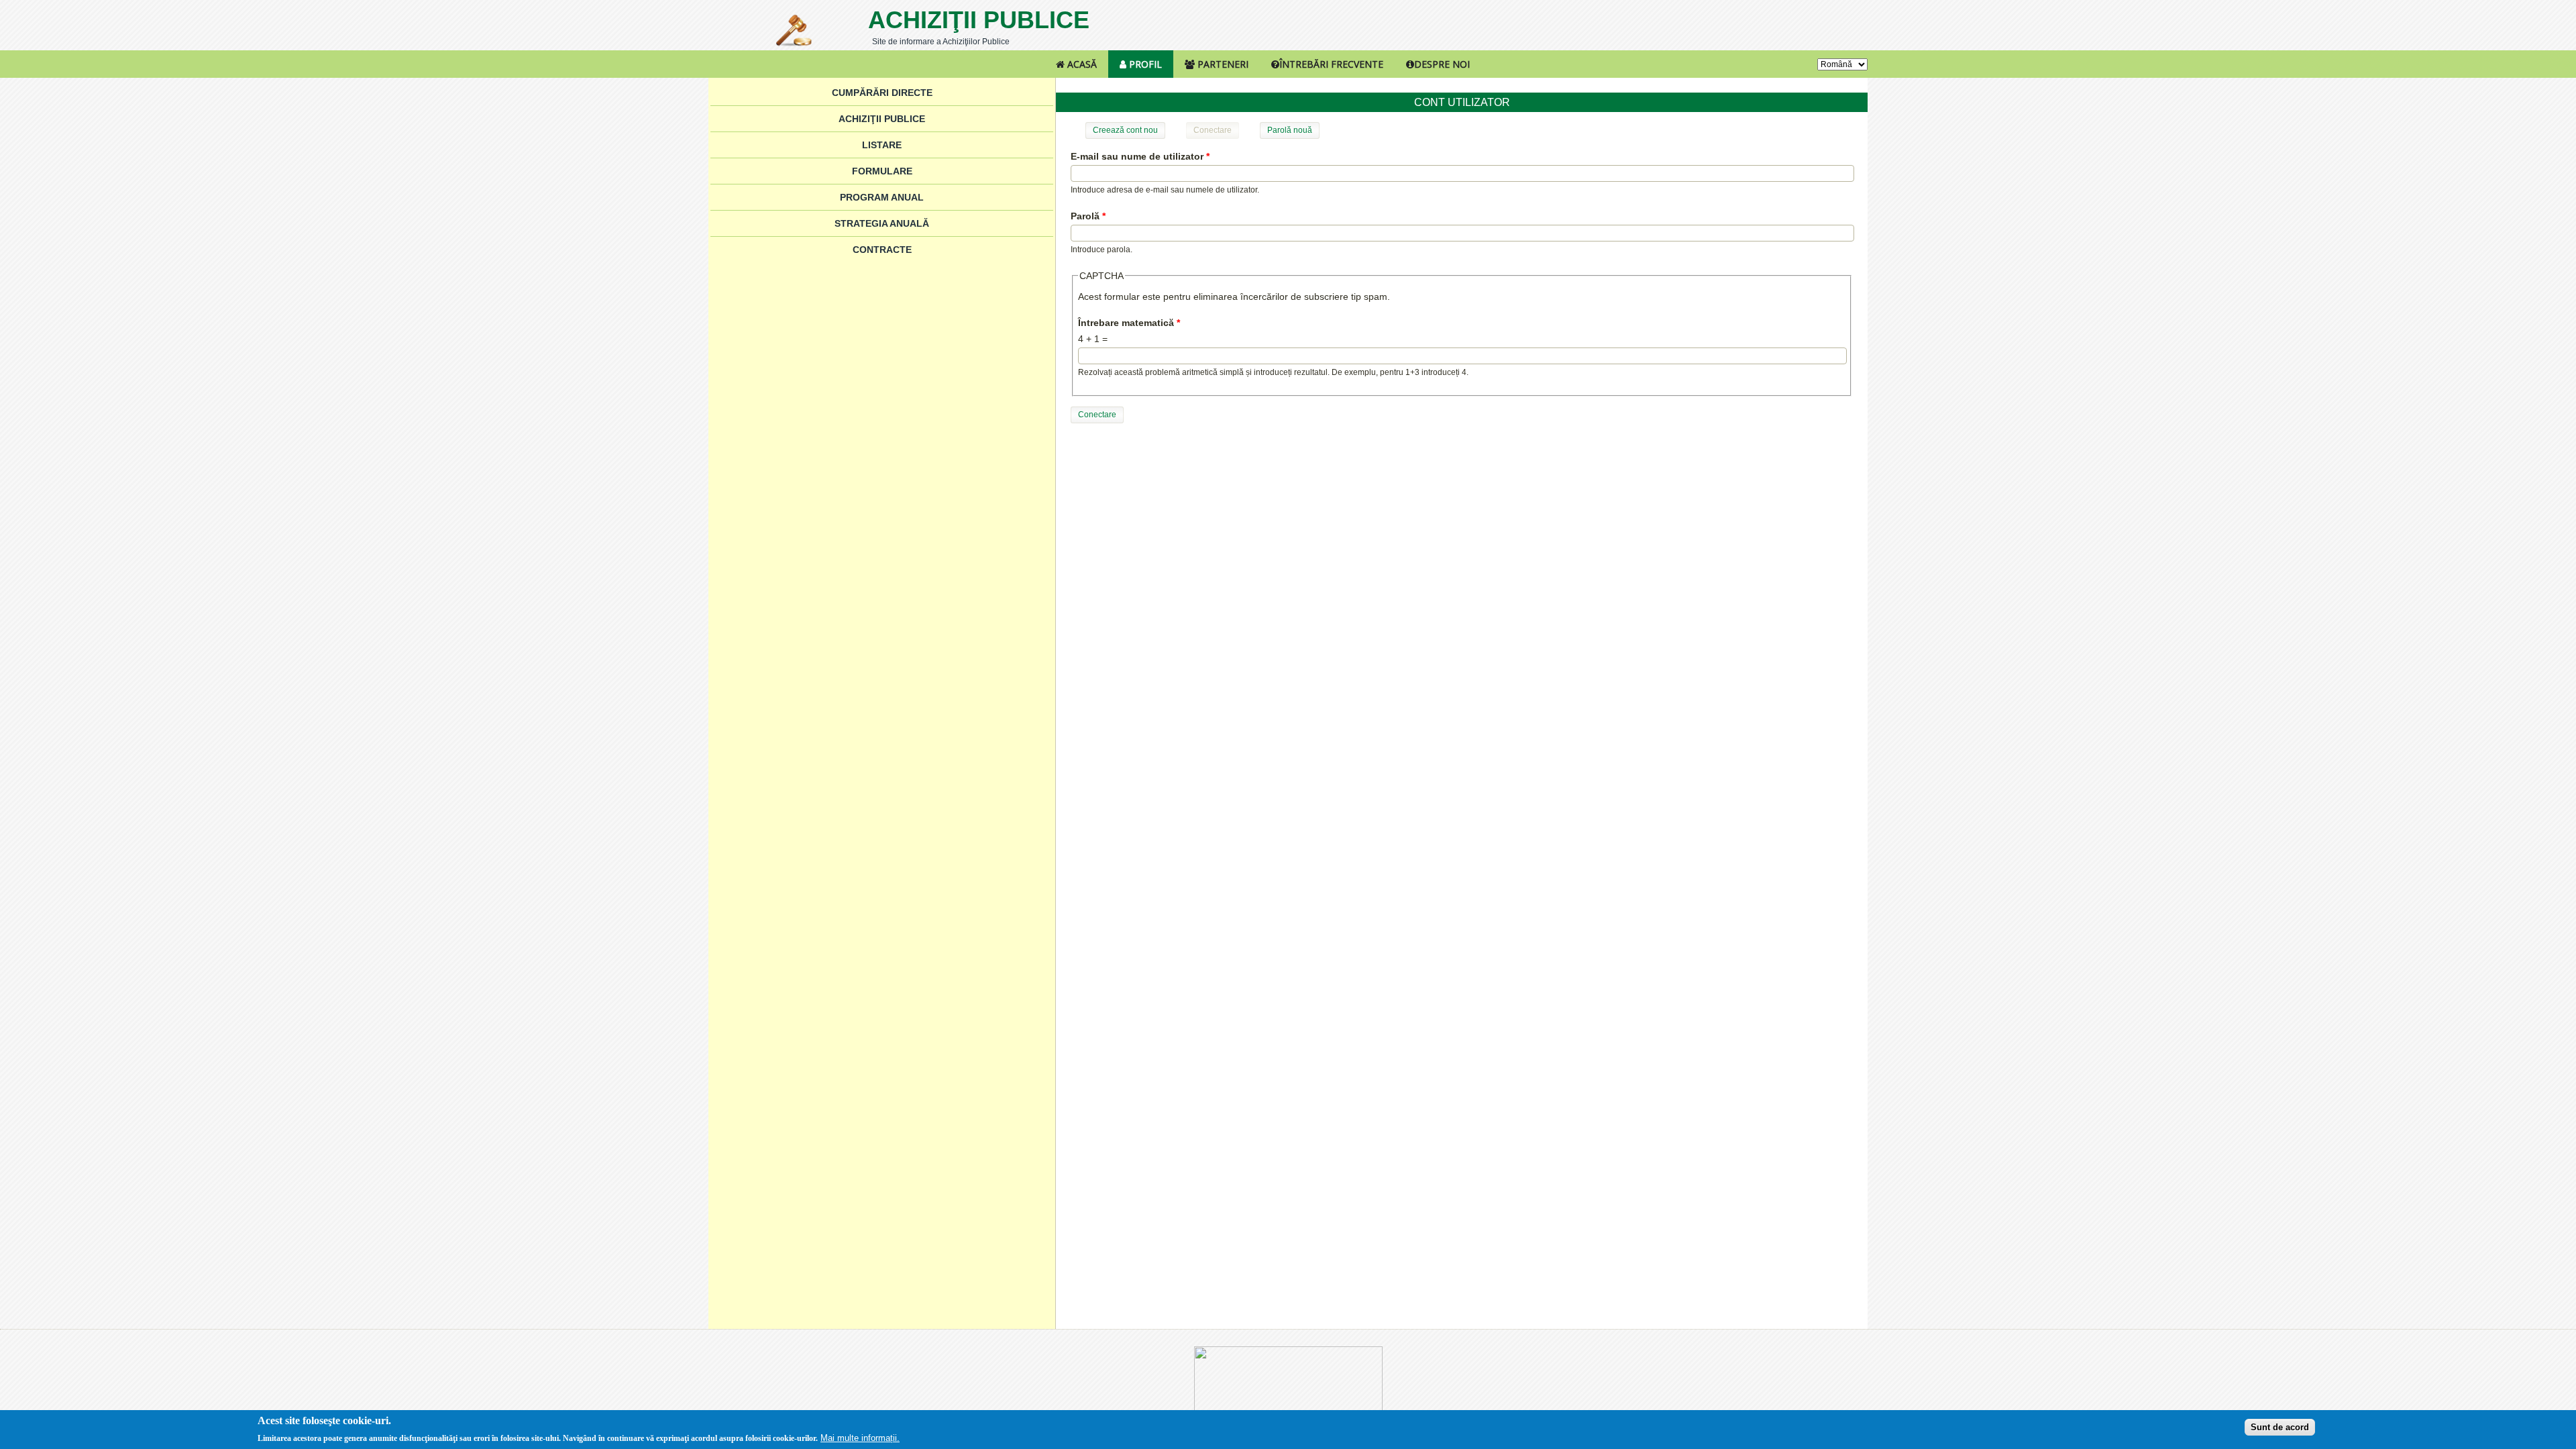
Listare (882, 145)
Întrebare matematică (1129, 323)
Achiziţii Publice (979, 20)
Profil (1144, 64)
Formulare (882, 171)
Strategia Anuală (882, 223)
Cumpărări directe (882, 93)
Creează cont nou (1125, 130)
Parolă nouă (1290, 130)
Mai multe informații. (860, 1438)
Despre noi (1442, 64)
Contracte (882, 250)
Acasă (1081, 64)
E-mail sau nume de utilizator (1140, 156)
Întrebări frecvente (1331, 64)
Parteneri (1222, 64)
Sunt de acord (2280, 1427)
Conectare (1216, 130)
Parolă (1088, 216)
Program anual (882, 197)
